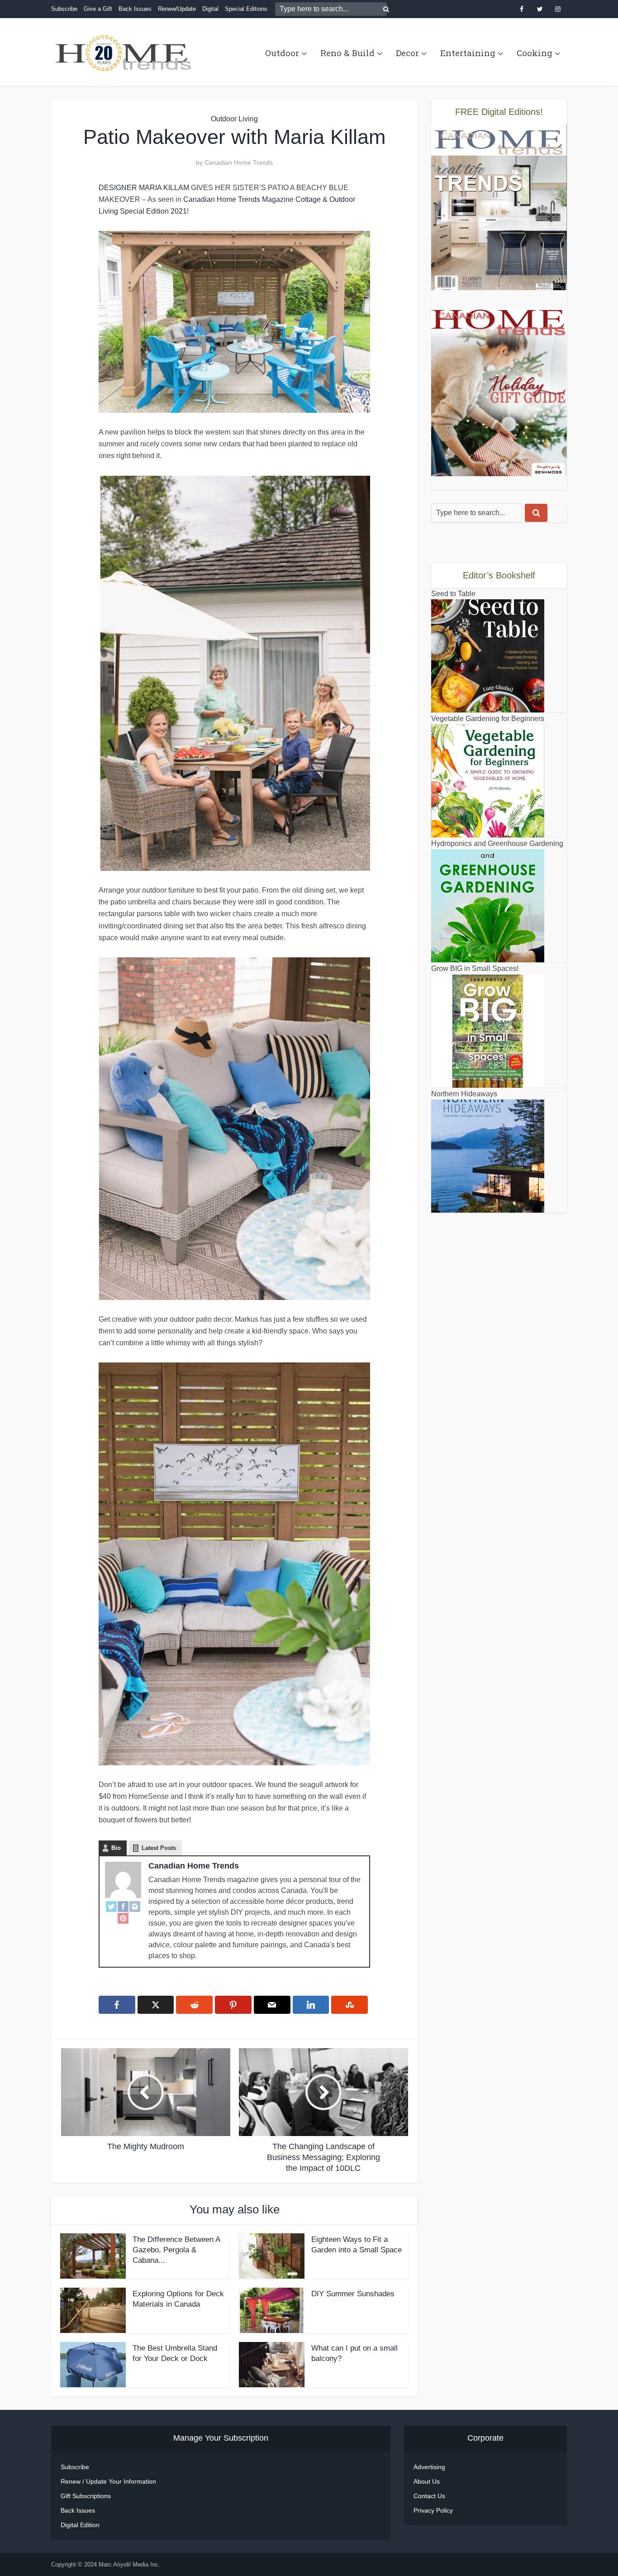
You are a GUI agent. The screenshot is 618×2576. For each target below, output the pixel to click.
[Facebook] (123, 1906)
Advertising (429, 2467)
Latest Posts (159, 1848)
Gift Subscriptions (86, 2496)
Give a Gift (98, 9)
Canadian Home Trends (239, 162)
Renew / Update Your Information (108, 2481)
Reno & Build (347, 53)
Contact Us (429, 2496)
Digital (210, 9)
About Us (427, 2481)
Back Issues (135, 9)
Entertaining (468, 53)
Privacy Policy (433, 2510)
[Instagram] (135, 1906)
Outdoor (282, 53)
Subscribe (64, 9)
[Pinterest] (123, 1918)
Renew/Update (177, 9)
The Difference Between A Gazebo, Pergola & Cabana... (176, 2250)
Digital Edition (80, 2525)
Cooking (535, 53)
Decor (407, 53)
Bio (116, 1848)
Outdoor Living (234, 119)
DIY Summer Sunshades (353, 2294)
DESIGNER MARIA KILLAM (144, 188)
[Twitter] (111, 1906)
